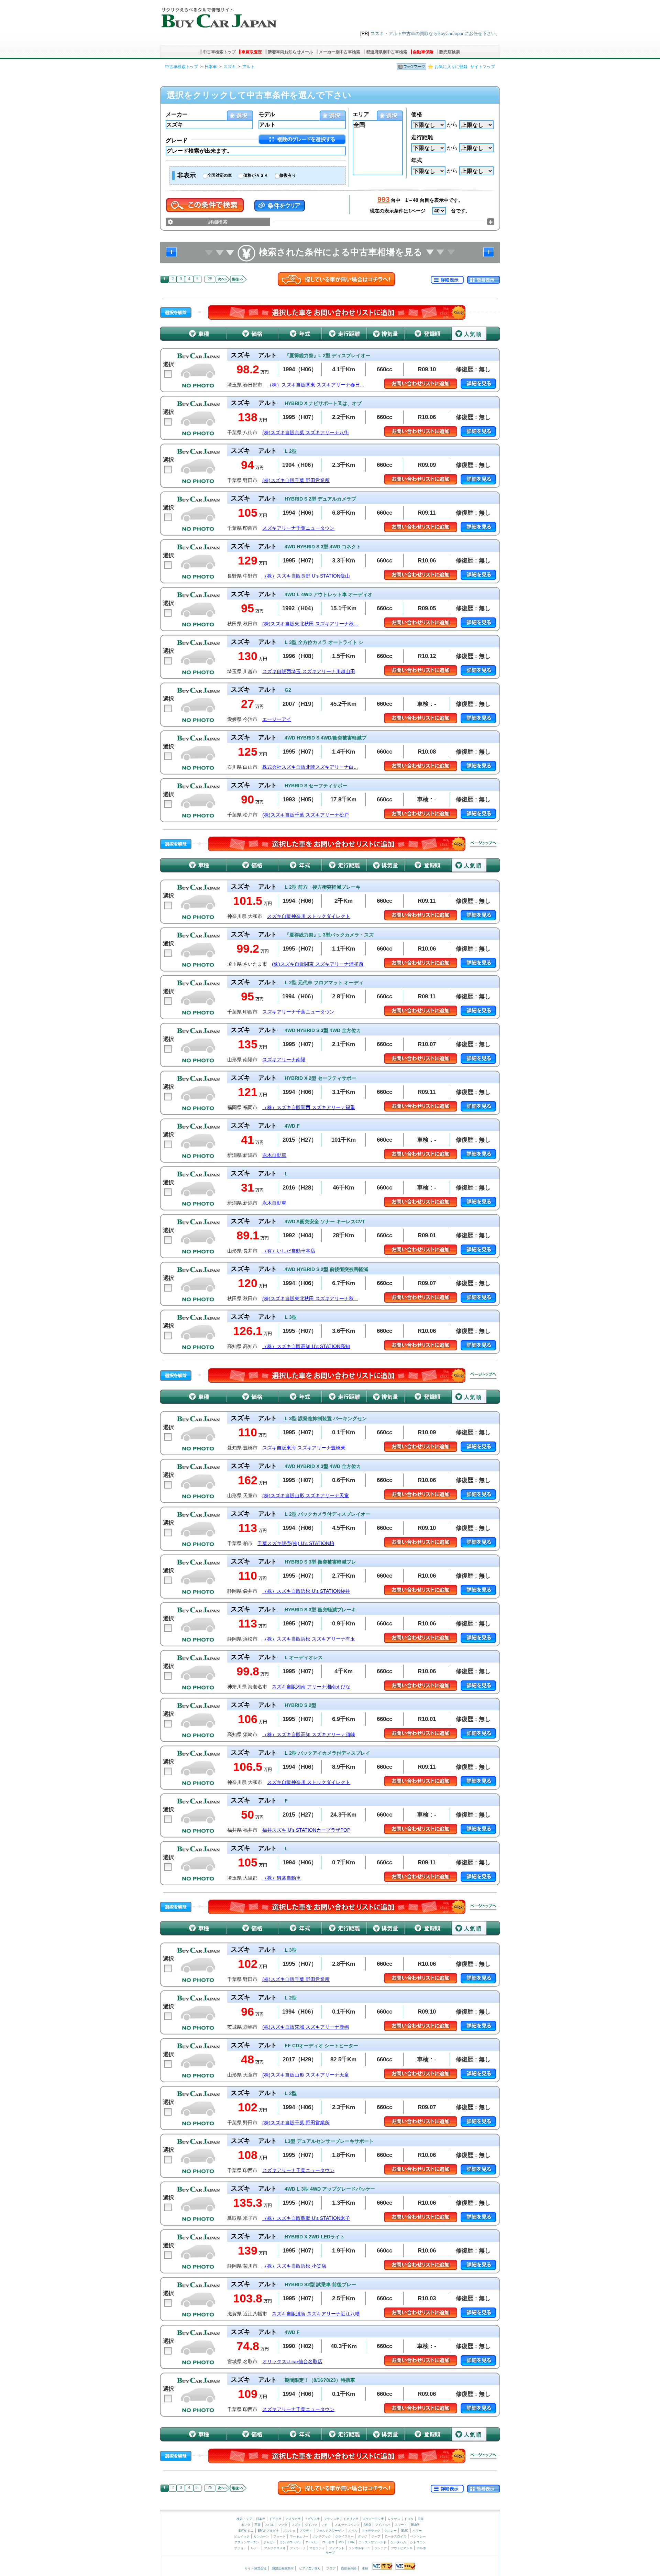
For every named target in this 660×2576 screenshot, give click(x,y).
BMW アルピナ (268, 2531)
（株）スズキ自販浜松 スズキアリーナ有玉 (309, 1639)
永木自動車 (274, 1155)
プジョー (240, 2548)
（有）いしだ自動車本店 (289, 1251)
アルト (249, 67)
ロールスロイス (395, 2536)
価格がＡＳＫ (256, 175)
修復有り (288, 175)
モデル (267, 114)
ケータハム (398, 2542)
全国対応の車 (220, 175)
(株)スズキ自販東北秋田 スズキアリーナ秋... (310, 624)
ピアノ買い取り (310, 2568)
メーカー (177, 114)
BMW (415, 2525)
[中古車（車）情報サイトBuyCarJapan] (218, 15)
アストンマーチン (247, 2542)
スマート (401, 2525)
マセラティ (317, 2548)
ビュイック (242, 2536)
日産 (421, 2519)
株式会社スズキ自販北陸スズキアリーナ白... (310, 767)
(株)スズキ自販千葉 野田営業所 (296, 480)
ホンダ (246, 2525)
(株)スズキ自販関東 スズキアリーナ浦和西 (318, 964)
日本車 (211, 67)
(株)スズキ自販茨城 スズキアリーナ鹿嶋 (306, 2027)
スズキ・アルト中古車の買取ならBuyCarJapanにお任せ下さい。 (435, 34)
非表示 (187, 175)
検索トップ (244, 2519)
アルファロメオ (275, 2548)
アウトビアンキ (402, 2548)
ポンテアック (322, 2536)
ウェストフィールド (372, 2542)
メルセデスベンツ (347, 2525)
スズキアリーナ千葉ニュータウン (298, 528)
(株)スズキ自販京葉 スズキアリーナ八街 (306, 433)
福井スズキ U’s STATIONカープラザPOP (306, 1830)
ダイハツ (311, 2525)
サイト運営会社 (256, 2568)
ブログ (331, 2568)
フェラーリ (298, 2548)
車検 (365, 2568)
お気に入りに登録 (451, 67)
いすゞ (326, 2525)
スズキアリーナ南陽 (284, 1060)
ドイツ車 (276, 2519)
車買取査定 (252, 52)
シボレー (390, 2531)
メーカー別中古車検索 (340, 52)
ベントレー (418, 2536)
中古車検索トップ (219, 52)
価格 (417, 114)
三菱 (257, 2525)
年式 (417, 160)
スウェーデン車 (374, 2519)
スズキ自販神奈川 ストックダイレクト (309, 916)
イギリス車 (313, 2519)
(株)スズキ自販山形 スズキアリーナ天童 (306, 1496)
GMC (405, 2531)
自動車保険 (423, 52)
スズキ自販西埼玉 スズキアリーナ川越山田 (309, 672)
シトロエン (418, 2542)
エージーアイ (277, 719)
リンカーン (261, 2536)
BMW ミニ (246, 2531)
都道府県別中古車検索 (387, 52)
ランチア (381, 2548)
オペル (353, 2531)
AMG (367, 2525)
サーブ (330, 2553)
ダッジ (362, 2536)
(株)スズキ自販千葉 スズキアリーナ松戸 (306, 815)
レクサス (394, 2519)
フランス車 (332, 2519)
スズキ (230, 67)
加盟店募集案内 (283, 2568)
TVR (351, 2542)
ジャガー (269, 2542)
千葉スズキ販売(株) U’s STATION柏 (296, 1543)
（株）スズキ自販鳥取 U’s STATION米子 (306, 2218)
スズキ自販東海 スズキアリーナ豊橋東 (304, 1448)
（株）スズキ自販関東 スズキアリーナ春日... (316, 385)
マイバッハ (383, 2525)
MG (341, 2542)
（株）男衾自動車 (282, 1878)
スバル (269, 2525)
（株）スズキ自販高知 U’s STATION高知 (306, 1346)
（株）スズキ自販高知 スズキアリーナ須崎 (309, 1735)
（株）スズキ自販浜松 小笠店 (294, 2266)
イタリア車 (351, 2519)
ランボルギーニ (359, 2548)
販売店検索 (450, 52)
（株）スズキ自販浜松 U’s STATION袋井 (306, 1591)
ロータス (328, 2542)
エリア (361, 114)
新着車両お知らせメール (290, 52)
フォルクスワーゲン (330, 2531)
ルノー (255, 2548)
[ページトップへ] (483, 844)
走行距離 (422, 137)
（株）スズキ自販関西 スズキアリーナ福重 (309, 1108)
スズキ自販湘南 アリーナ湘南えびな (311, 1687)
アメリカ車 (294, 2519)
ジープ (376, 2536)
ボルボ (421, 2548)
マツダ (283, 2525)
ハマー (417, 2531)
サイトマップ (483, 67)
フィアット (337, 2548)
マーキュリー (299, 2536)
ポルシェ (289, 2531)
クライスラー (344, 2536)
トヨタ (409, 2519)
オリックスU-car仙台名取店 (292, 2362)
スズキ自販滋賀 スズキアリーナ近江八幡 (316, 2314)
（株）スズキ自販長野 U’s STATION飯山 (306, 576)
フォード (279, 2536)
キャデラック (371, 2531)
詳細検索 (218, 222)
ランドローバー (291, 2542)
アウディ (306, 2531)
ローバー (312, 2542)
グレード (177, 140)
